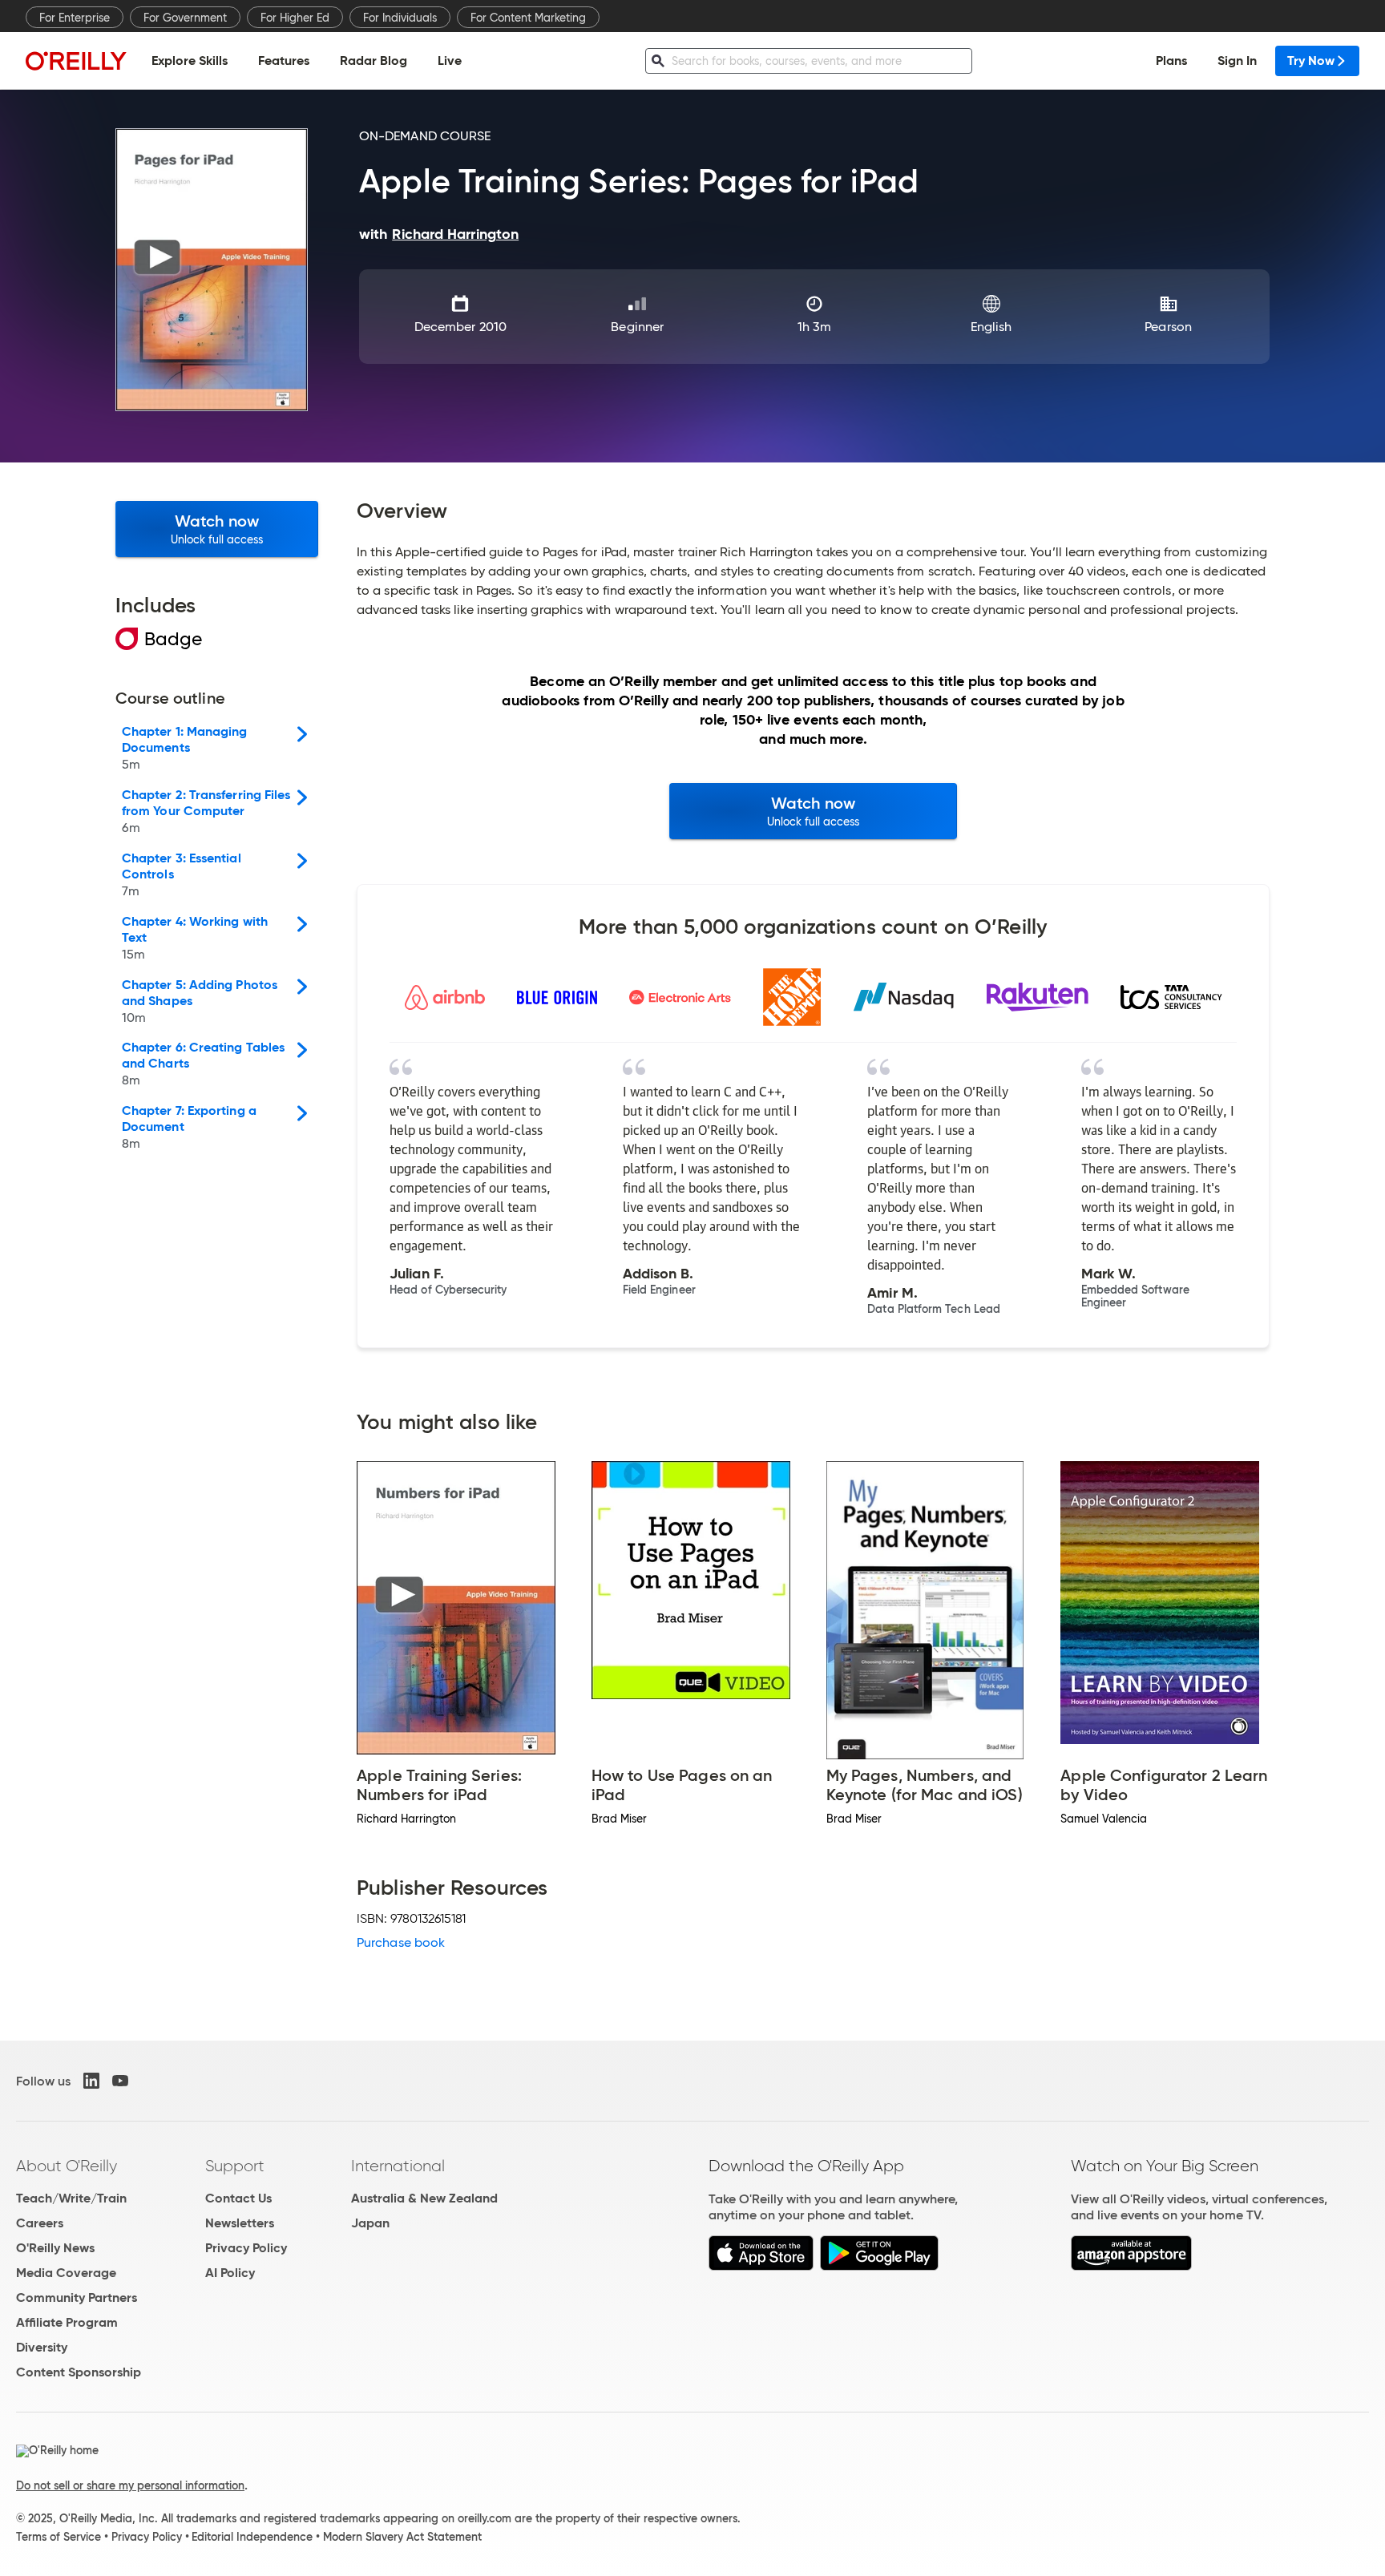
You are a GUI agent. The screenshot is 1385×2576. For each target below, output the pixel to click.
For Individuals (400, 18)
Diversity (42, 2347)
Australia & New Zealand (424, 2198)
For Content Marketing (528, 18)
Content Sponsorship (79, 2372)
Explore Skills (190, 61)
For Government (185, 18)
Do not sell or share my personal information (130, 2485)
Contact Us (238, 2198)
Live (450, 61)
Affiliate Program (67, 2322)
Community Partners (77, 2297)
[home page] (76, 61)
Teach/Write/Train (71, 2198)
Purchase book (401, 1942)
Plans (1171, 61)
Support (235, 2166)
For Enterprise (75, 18)
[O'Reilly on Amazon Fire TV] (1131, 2266)
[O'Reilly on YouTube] (120, 2081)
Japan (370, 2223)
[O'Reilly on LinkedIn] (91, 2081)
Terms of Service (59, 2537)
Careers (40, 2223)
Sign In (1237, 61)
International (398, 2166)
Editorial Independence (252, 2537)
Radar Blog (374, 61)
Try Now (1311, 61)
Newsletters (240, 2223)
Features (284, 61)
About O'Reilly (67, 2166)
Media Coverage (66, 2273)
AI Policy (230, 2273)
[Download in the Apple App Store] (761, 2266)
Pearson (1168, 327)
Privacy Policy (246, 2248)
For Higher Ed (295, 18)
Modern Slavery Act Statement (402, 2537)
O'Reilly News (55, 2248)
